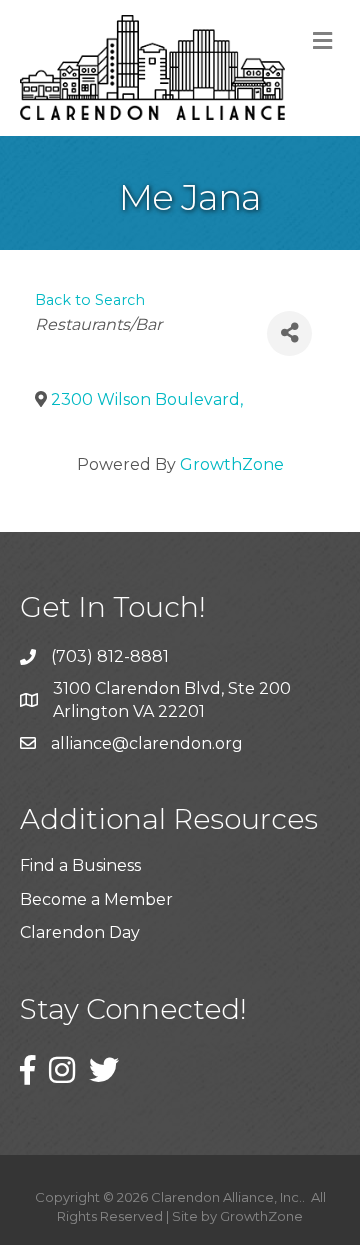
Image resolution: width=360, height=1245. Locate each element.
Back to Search (90, 300)
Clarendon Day (80, 932)
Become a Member (96, 899)
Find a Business (80, 865)
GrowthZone (232, 464)
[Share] (289, 333)
